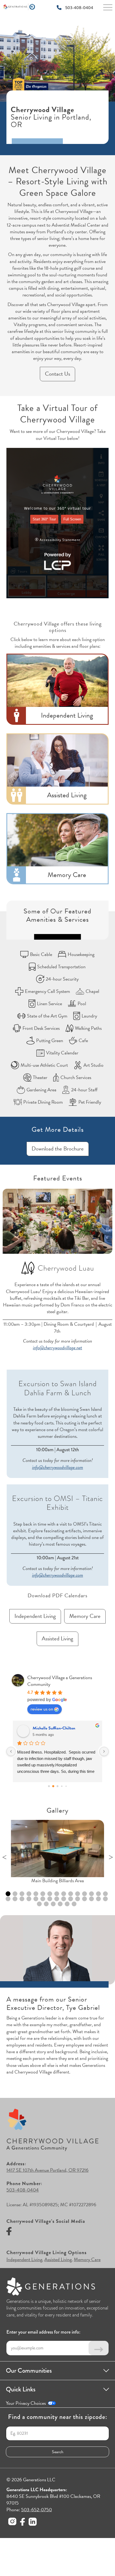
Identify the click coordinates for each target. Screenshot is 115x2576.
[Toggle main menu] (108, 9)
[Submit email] (99, 2348)
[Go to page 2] (57, 1786)
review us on (42, 1709)
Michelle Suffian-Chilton (54, 1728)
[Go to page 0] (49, 1786)
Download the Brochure (58, 1149)
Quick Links (21, 2389)
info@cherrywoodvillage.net (57, 1348)
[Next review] (104, 1751)
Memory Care (85, 1616)
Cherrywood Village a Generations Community (60, 1681)
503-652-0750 (37, 2510)
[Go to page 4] (66, 1786)
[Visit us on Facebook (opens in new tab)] (9, 2232)
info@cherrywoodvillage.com (58, 1467)
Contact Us (57, 374)
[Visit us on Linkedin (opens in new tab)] (33, 2522)
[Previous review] (11, 1751)
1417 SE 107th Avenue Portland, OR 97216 (47, 2170)
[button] (57, 1849)
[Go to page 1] (53, 1786)
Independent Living (35, 1616)
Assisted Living (57, 1638)
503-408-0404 (79, 8)
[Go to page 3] (62, 1786)
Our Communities (29, 2371)
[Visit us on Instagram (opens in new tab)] (12, 2522)
